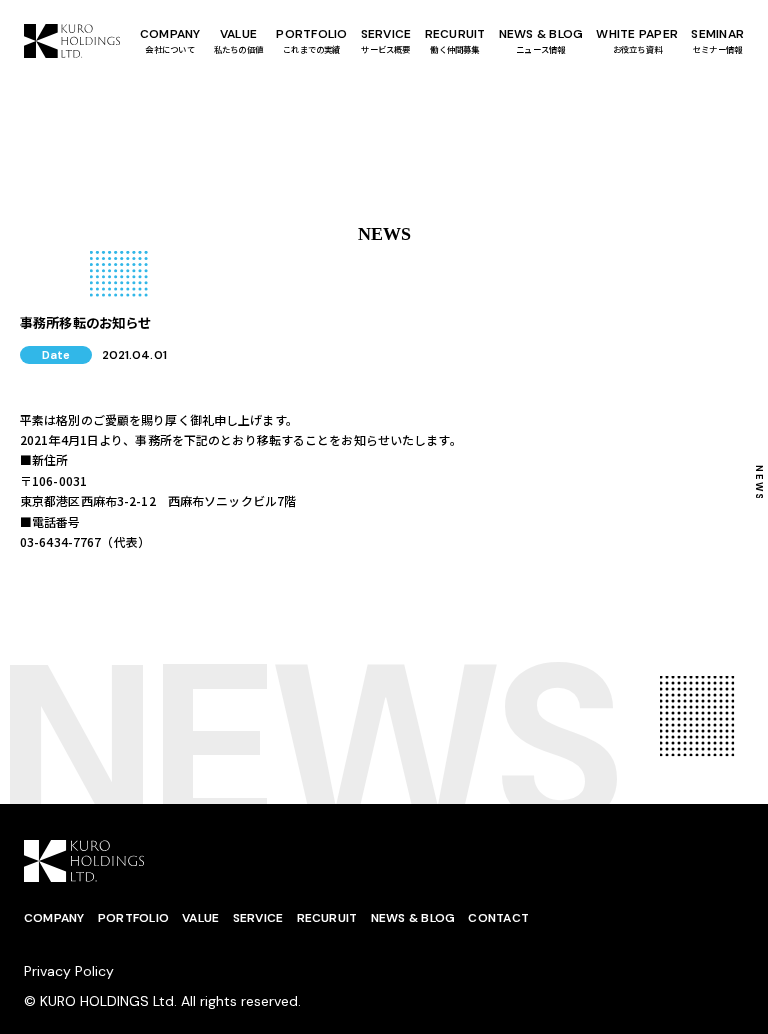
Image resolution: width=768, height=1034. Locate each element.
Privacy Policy (69, 971)
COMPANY (170, 40)
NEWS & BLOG (541, 40)
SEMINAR (717, 40)
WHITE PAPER (637, 40)
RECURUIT (455, 40)
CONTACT (498, 918)
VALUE (238, 40)
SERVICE (258, 918)
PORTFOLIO (311, 40)
